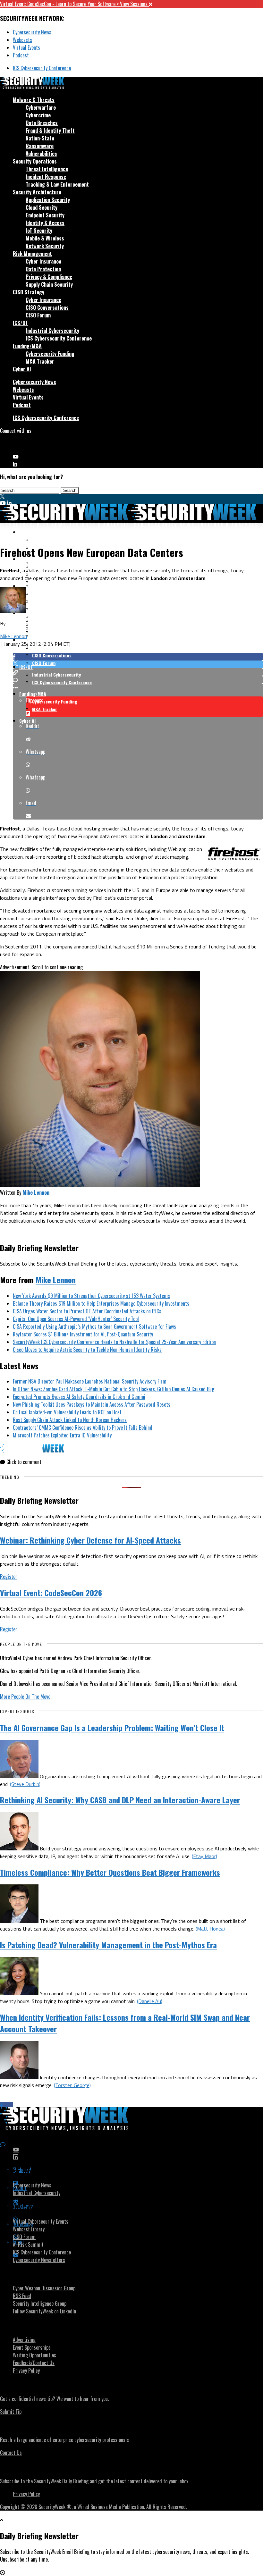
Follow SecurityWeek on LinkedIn (44, 2311)
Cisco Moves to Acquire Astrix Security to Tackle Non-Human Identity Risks (87, 1350)
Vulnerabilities (41, 154)
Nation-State (40, 138)
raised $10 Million (141, 947)
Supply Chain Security (49, 284)
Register (9, 1577)
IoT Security (39, 231)
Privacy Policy (26, 2370)
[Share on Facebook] (138, 657)
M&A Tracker (40, 361)
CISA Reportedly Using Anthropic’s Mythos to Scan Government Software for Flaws (94, 1326)
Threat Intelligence (47, 169)
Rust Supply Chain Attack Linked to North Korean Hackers (70, 1420)
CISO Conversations (47, 307)
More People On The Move (25, 1696)
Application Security (48, 200)
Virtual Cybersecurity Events (41, 2221)
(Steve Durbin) (25, 1784)
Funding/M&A (27, 346)
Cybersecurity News (32, 32)
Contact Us (11, 2453)
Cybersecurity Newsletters (39, 2260)
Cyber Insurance (43, 261)
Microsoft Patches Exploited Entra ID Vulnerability (62, 1435)
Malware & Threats (34, 100)
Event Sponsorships (32, 2347)
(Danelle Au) (150, 2001)
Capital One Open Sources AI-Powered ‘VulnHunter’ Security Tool (76, 1319)
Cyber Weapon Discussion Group (44, 2288)
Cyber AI (22, 369)
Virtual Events (26, 47)
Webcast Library (29, 2229)
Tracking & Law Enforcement (57, 184)
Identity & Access (45, 223)
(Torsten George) (72, 2085)
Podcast (21, 55)
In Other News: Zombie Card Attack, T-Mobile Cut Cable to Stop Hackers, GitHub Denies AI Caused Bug (114, 1389)
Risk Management (32, 254)
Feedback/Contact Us (34, 2363)
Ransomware (40, 146)
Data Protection (43, 269)
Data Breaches (42, 123)
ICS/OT (21, 323)
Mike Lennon (13, 636)
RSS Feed (22, 2296)
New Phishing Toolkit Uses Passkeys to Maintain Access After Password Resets (92, 1404)
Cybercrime (38, 115)
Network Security (45, 246)
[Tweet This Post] (138, 664)
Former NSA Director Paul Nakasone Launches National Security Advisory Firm (90, 1381)
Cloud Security (42, 207)
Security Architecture (37, 192)
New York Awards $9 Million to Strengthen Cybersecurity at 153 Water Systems (91, 1296)
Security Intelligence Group (40, 2303)
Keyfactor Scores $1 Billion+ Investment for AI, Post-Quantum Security (83, 1334)
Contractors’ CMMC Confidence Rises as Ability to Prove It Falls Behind (83, 1427)
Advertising (24, 2340)
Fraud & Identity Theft (50, 130)
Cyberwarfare (41, 107)
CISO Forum (38, 315)
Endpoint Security (45, 215)
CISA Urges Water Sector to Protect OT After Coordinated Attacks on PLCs (87, 1311)
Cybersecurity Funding (50, 354)
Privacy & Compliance (49, 277)
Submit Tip (11, 2412)
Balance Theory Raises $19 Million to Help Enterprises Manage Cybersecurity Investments (101, 1303)
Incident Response (46, 177)
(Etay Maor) (204, 1856)
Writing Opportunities (34, 2355)
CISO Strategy (29, 292)
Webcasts (22, 40)
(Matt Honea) (210, 1929)
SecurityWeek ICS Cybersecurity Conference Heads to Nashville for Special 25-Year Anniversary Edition (114, 1342)
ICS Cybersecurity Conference (42, 68)
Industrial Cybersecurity (52, 331)
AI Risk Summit (28, 2244)
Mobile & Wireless (45, 238)
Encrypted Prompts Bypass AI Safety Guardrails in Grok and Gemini (79, 1397)
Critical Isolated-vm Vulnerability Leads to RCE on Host (67, 1412)
